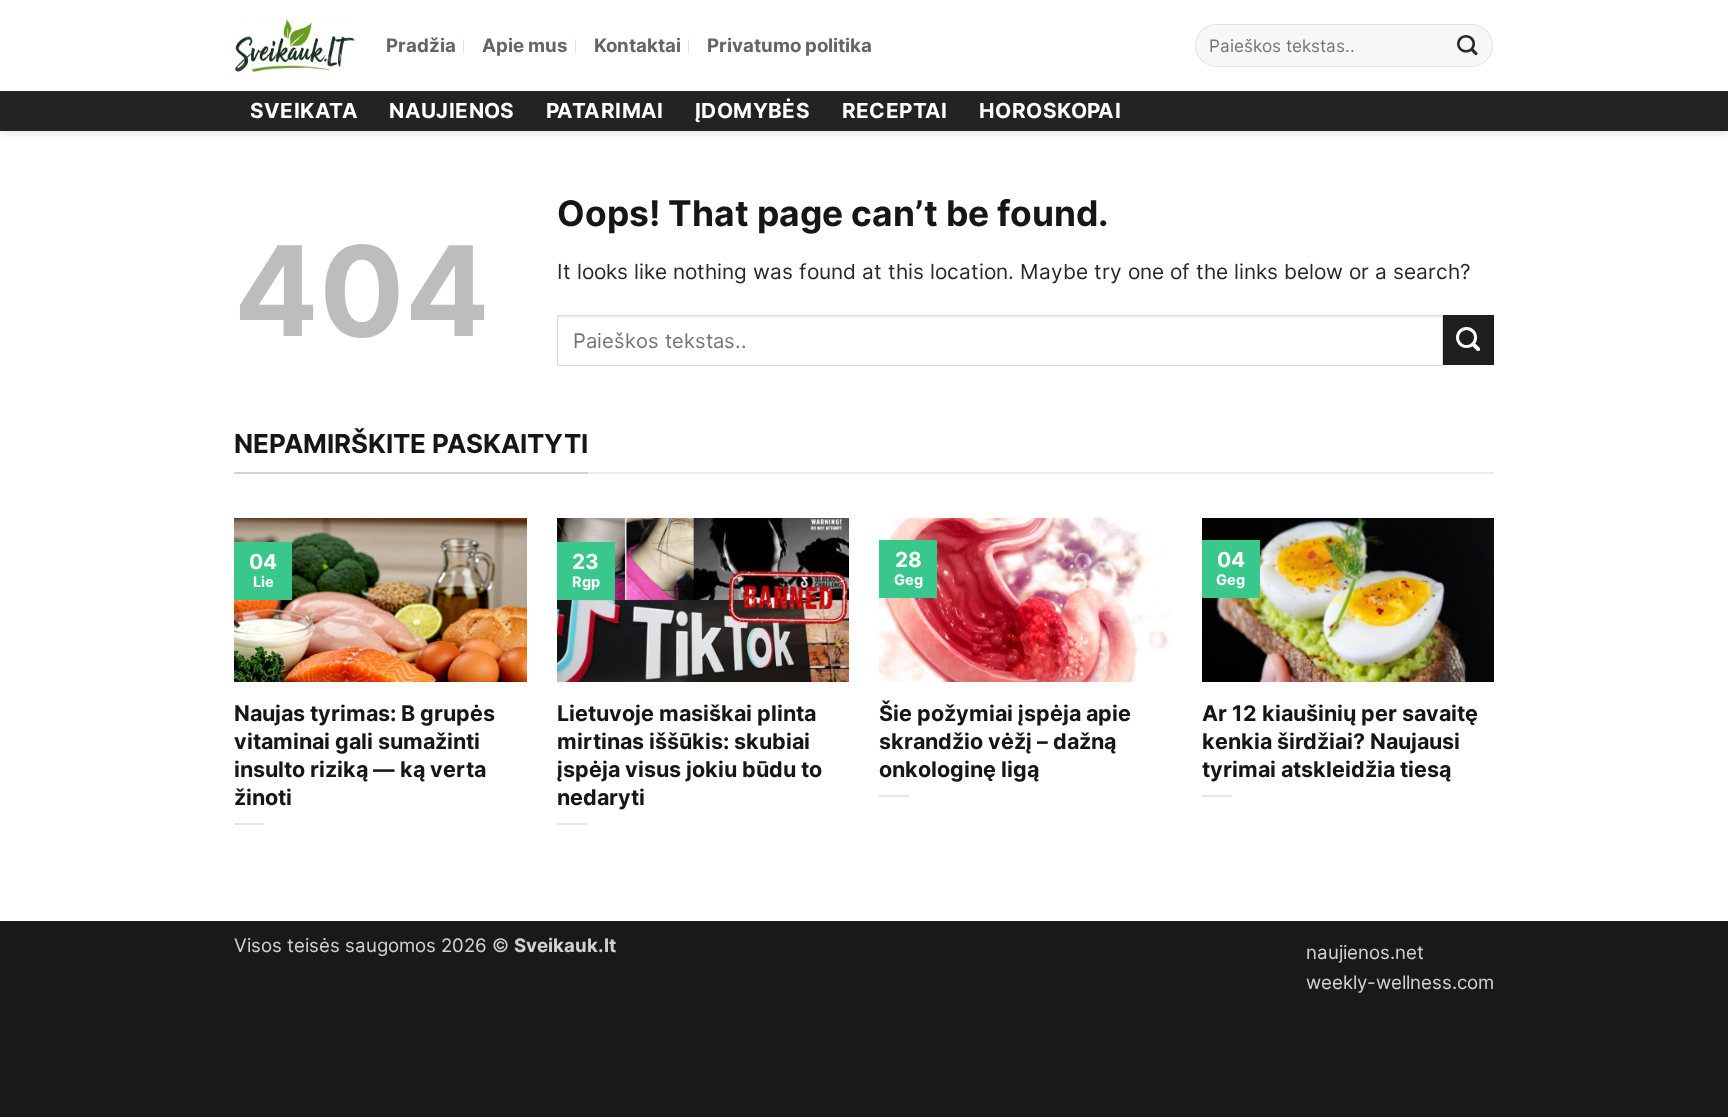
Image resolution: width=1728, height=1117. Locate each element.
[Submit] (1468, 45)
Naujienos (452, 110)
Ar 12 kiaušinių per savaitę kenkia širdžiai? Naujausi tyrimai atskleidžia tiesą (1340, 741)
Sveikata (304, 110)
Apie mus (525, 45)
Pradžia (421, 45)
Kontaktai (637, 45)
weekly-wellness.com (1400, 982)
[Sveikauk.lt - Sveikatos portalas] (295, 45)
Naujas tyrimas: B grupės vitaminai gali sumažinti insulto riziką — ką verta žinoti (364, 755)
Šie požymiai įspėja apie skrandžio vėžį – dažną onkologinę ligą (1005, 741)
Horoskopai (1050, 110)
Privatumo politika (789, 45)
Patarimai (605, 110)
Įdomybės (752, 110)
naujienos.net (1365, 952)
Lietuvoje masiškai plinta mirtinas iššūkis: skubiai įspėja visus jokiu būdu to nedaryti (689, 755)
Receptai (895, 110)
